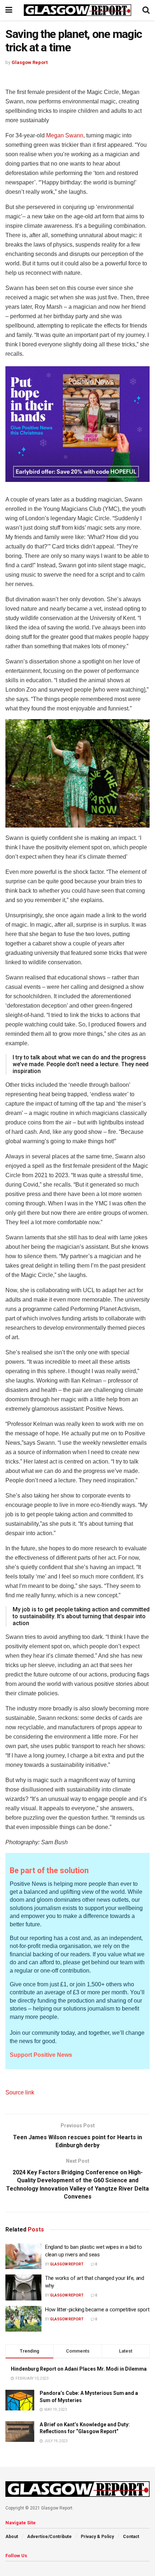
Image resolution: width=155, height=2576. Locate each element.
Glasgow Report (30, 62)
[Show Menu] (9, 10)
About (12, 2537)
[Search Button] (146, 10)
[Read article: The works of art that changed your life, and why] (23, 2287)
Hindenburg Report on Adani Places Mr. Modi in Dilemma (79, 2369)
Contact (131, 2537)
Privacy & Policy (97, 2537)
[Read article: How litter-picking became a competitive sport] (23, 2319)
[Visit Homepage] (77, 10)
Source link (20, 2092)
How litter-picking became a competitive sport (97, 2310)
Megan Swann (65, 135)
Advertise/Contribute (49, 2537)
